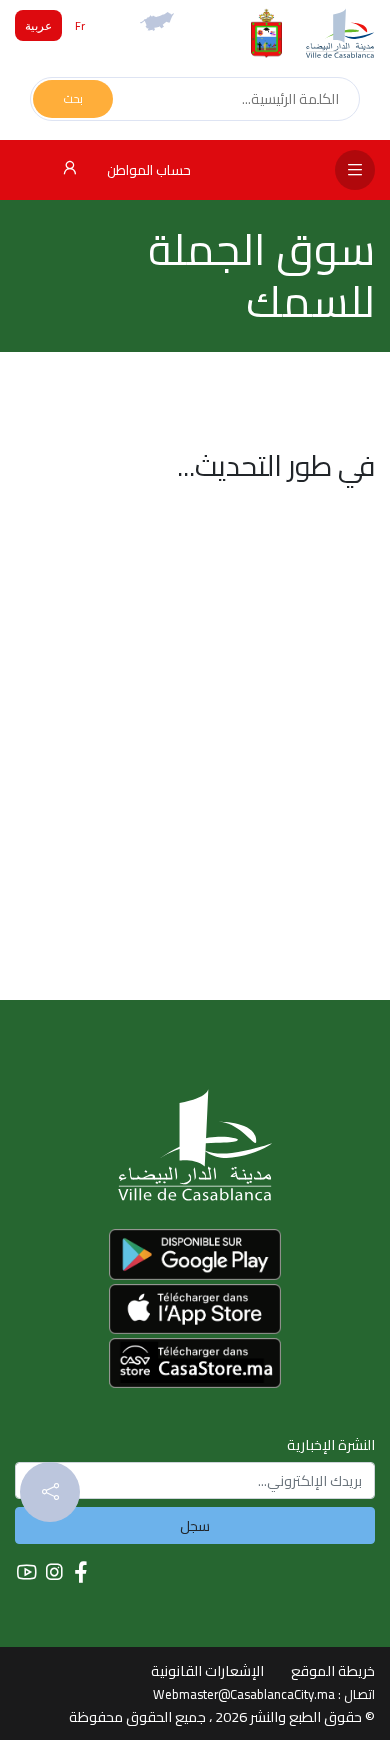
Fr (80, 25)
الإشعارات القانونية (207, 1670)
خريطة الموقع (333, 1670)
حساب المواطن (147, 170)
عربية (38, 25)
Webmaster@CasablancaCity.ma (244, 1694)
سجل (195, 1525)
